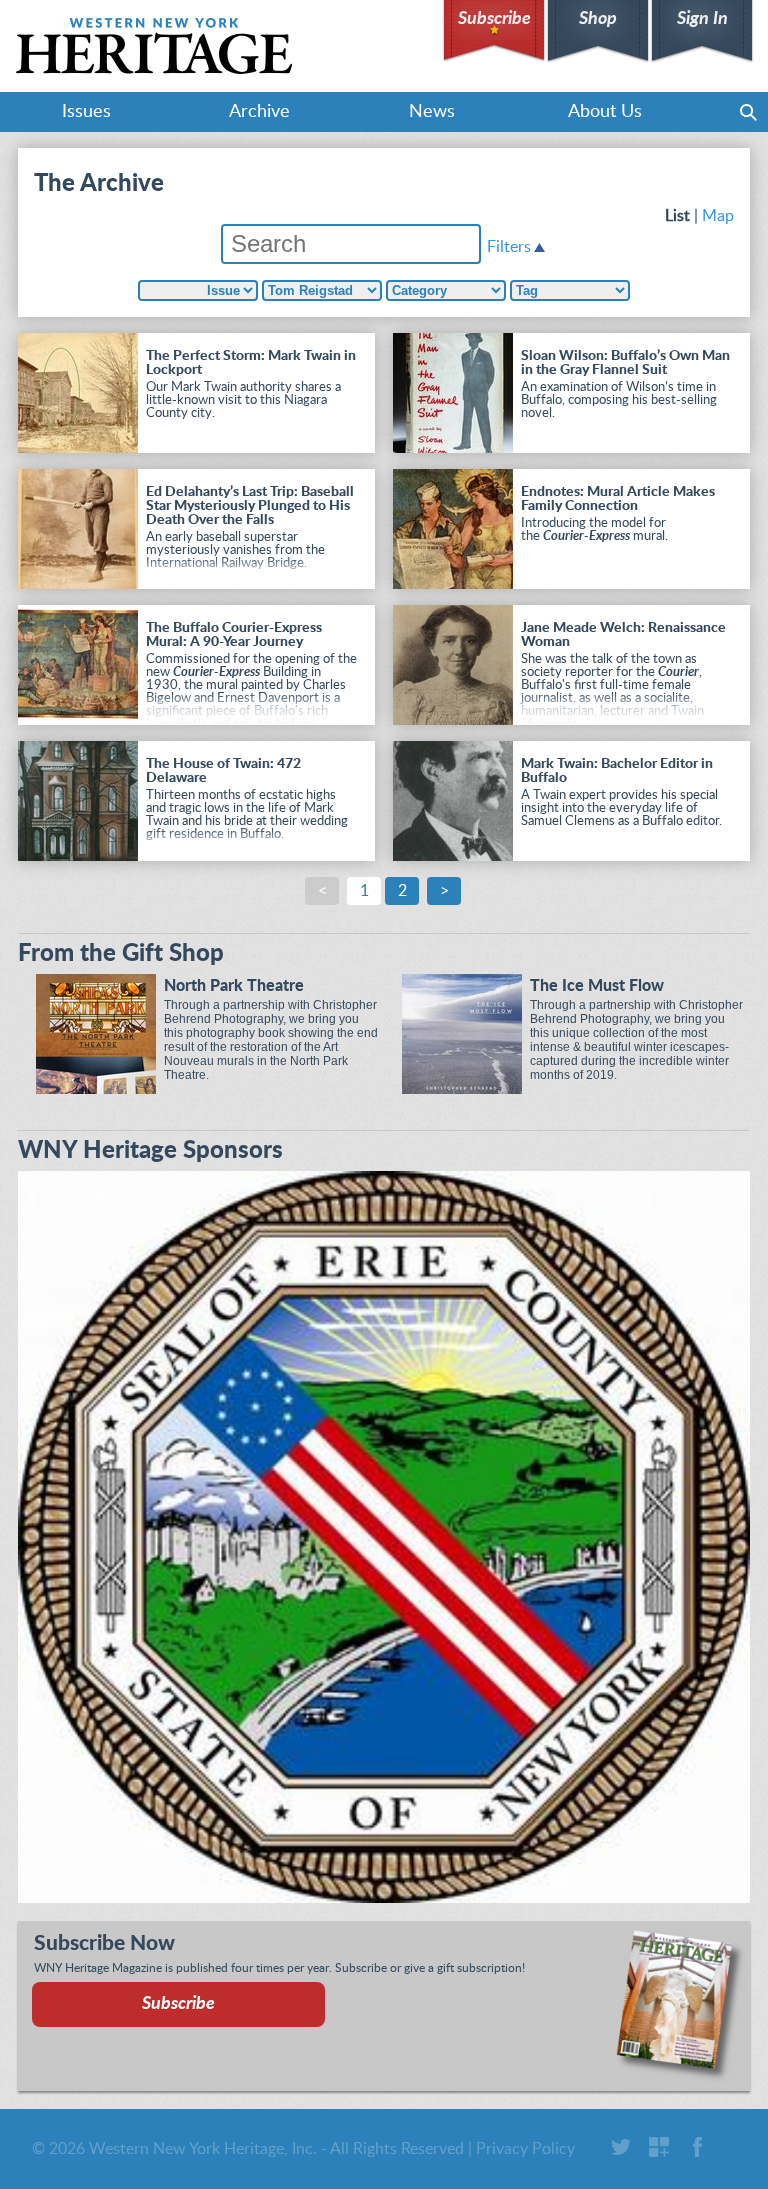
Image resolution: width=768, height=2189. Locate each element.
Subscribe (494, 19)
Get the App (659, 2147)
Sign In (702, 19)
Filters (509, 247)
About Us (605, 112)
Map (718, 216)
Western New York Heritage (154, 46)
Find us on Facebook (697, 2147)
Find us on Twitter (621, 2147)
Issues (86, 112)
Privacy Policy (525, 2149)
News (432, 112)
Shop (598, 19)
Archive (259, 112)
